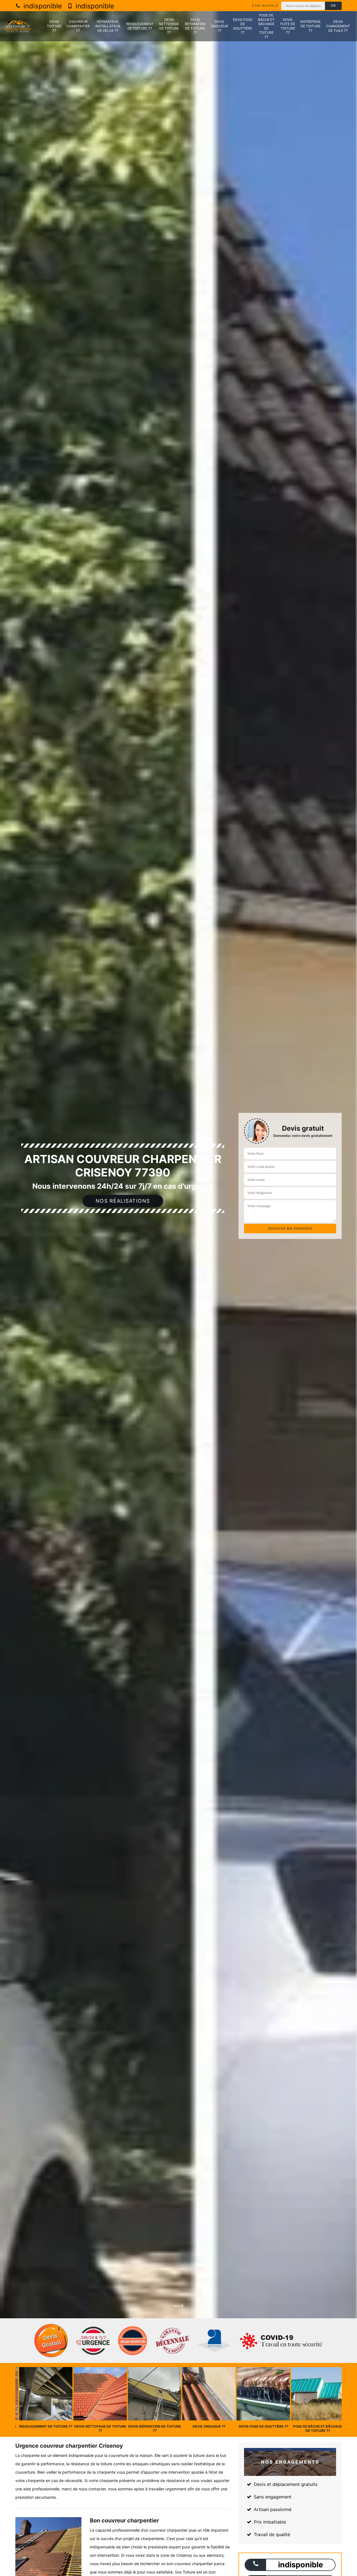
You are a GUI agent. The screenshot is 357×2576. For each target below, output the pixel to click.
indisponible (42, 6)
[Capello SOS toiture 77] (18, 26)
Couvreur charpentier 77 (78, 26)
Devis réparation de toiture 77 (195, 26)
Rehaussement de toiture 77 (140, 26)
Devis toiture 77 (54, 26)
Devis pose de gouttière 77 (243, 26)
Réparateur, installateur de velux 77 (108, 26)
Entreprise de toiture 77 (311, 26)
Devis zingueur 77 (219, 26)
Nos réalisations (123, 1201)
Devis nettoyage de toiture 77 (169, 26)
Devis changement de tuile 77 (338, 26)
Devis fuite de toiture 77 (288, 26)
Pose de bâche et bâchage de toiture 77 (266, 26)
